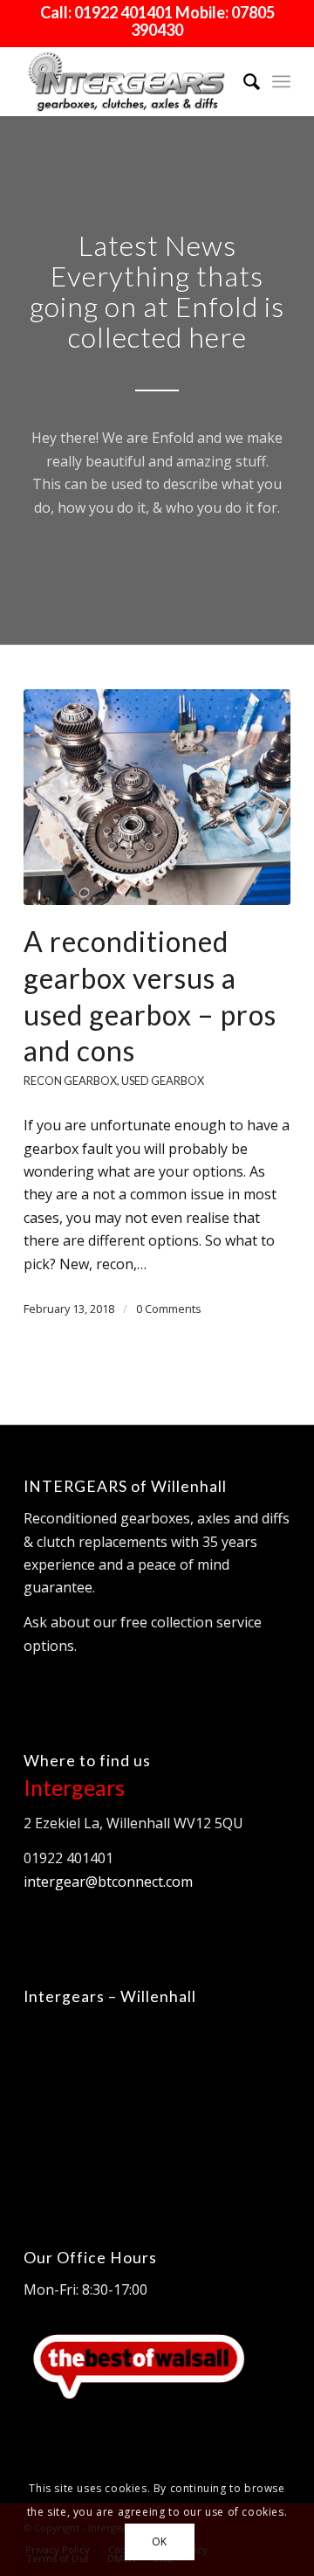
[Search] (243, 81)
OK (160, 2541)
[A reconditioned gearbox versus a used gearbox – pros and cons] (157, 798)
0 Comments (169, 1309)
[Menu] (281, 81)
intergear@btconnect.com (108, 1882)
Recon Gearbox (70, 1081)
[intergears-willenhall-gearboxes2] (130, 81)
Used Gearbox (163, 1081)
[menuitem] (243, 81)
